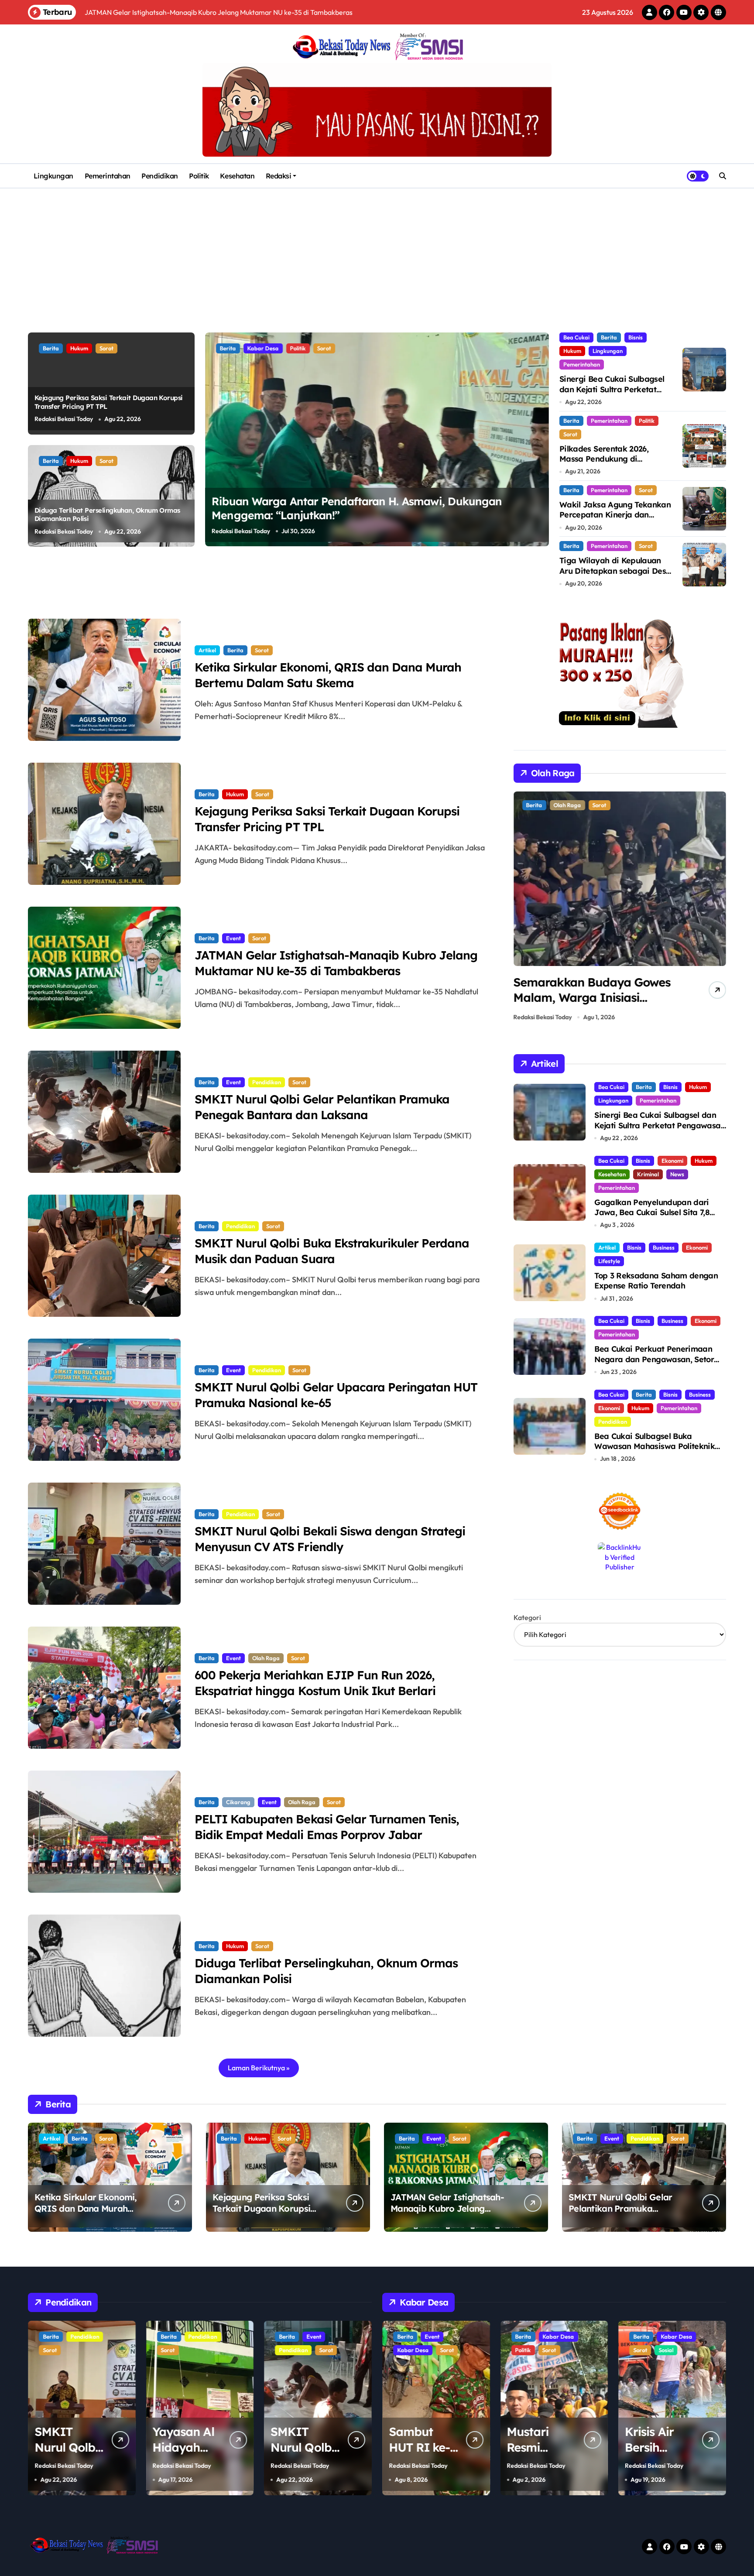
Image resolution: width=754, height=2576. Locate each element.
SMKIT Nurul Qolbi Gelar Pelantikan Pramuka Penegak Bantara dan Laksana (322, 1107)
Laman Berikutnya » (259, 2068)
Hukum (79, 348)
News (677, 1174)
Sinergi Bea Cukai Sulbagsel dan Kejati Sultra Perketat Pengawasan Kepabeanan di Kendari (613, 394)
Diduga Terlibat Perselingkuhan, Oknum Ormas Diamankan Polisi (107, 515)
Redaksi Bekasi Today (64, 419)
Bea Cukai (576, 337)
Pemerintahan (108, 176)
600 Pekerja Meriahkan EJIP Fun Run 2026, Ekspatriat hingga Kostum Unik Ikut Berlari (315, 1683)
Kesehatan (237, 176)
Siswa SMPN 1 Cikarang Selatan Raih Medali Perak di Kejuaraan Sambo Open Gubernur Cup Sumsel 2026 (594, 1005)
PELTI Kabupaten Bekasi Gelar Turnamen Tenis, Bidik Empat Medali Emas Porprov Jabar (327, 1827)
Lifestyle (609, 1261)
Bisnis (636, 337)
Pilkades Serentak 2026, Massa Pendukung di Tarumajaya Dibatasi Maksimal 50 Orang (604, 464)
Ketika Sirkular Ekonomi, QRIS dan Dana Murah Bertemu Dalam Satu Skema (328, 675)
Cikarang (238, 1802)
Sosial (548, 2350)
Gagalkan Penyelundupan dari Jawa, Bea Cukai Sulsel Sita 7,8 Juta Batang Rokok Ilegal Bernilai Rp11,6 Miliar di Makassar (658, 1218)
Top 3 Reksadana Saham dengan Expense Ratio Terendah (656, 1281)
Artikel (207, 650)
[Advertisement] (377, 254)
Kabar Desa (440, 2336)
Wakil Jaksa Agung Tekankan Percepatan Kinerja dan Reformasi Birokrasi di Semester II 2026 (615, 520)
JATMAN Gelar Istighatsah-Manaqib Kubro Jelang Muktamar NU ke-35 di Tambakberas (336, 963)
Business (664, 1247)
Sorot (106, 348)
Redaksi (279, 176)
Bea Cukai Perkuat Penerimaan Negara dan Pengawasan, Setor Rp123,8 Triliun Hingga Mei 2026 (654, 1359)
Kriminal (648, 1174)
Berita (51, 348)
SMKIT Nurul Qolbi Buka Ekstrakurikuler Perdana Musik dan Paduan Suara (332, 1251)
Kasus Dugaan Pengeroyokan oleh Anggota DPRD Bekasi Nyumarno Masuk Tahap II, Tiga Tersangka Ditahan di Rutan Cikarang (371, 515)
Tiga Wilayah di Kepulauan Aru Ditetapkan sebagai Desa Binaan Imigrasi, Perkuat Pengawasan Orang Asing (615, 576)
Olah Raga (266, 1658)
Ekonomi (672, 1161)
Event (233, 938)
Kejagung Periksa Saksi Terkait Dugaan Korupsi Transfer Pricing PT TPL (261, 2208)
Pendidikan (159, 176)
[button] (540, 439)
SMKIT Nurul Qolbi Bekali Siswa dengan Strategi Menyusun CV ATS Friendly (330, 1539)
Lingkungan (53, 176)
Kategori (527, 1617)
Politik (199, 176)
